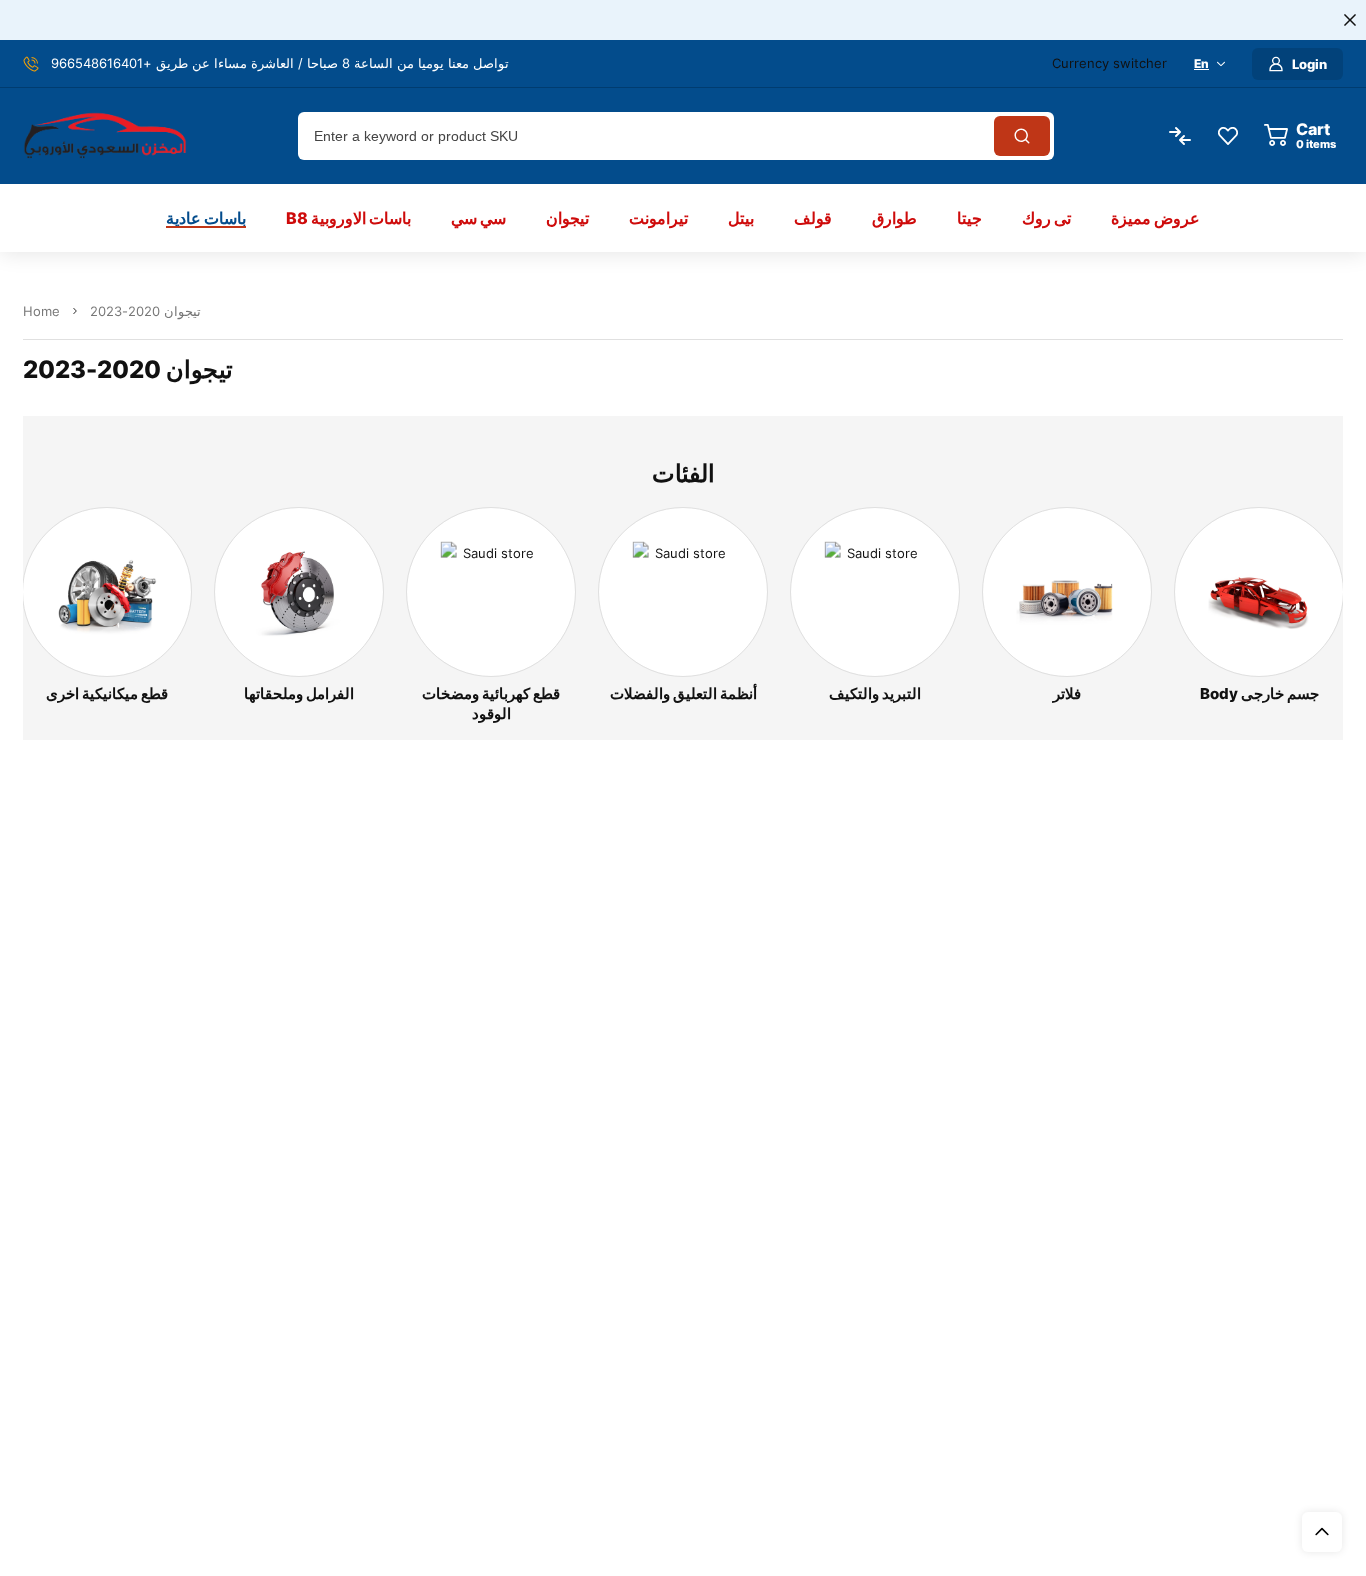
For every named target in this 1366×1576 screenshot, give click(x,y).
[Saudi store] (105, 136)
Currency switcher (1109, 63)
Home (41, 311)
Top (1322, 1532)
